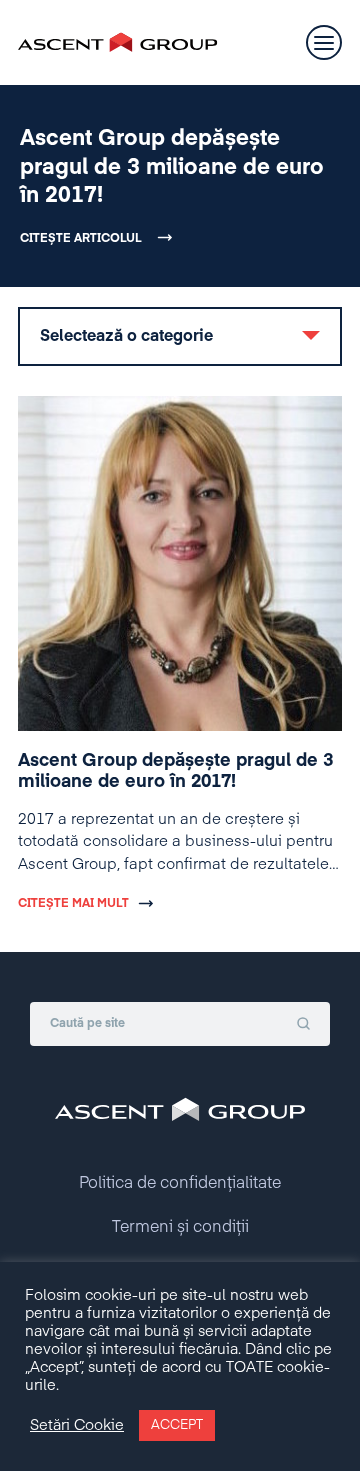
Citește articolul (81, 239)
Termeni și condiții (180, 1228)
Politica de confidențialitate (180, 1184)
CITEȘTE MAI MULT (73, 904)
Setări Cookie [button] (77, 1426)
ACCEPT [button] (177, 1425)
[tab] (180, 336)
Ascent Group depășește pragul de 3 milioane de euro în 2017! (172, 167)
